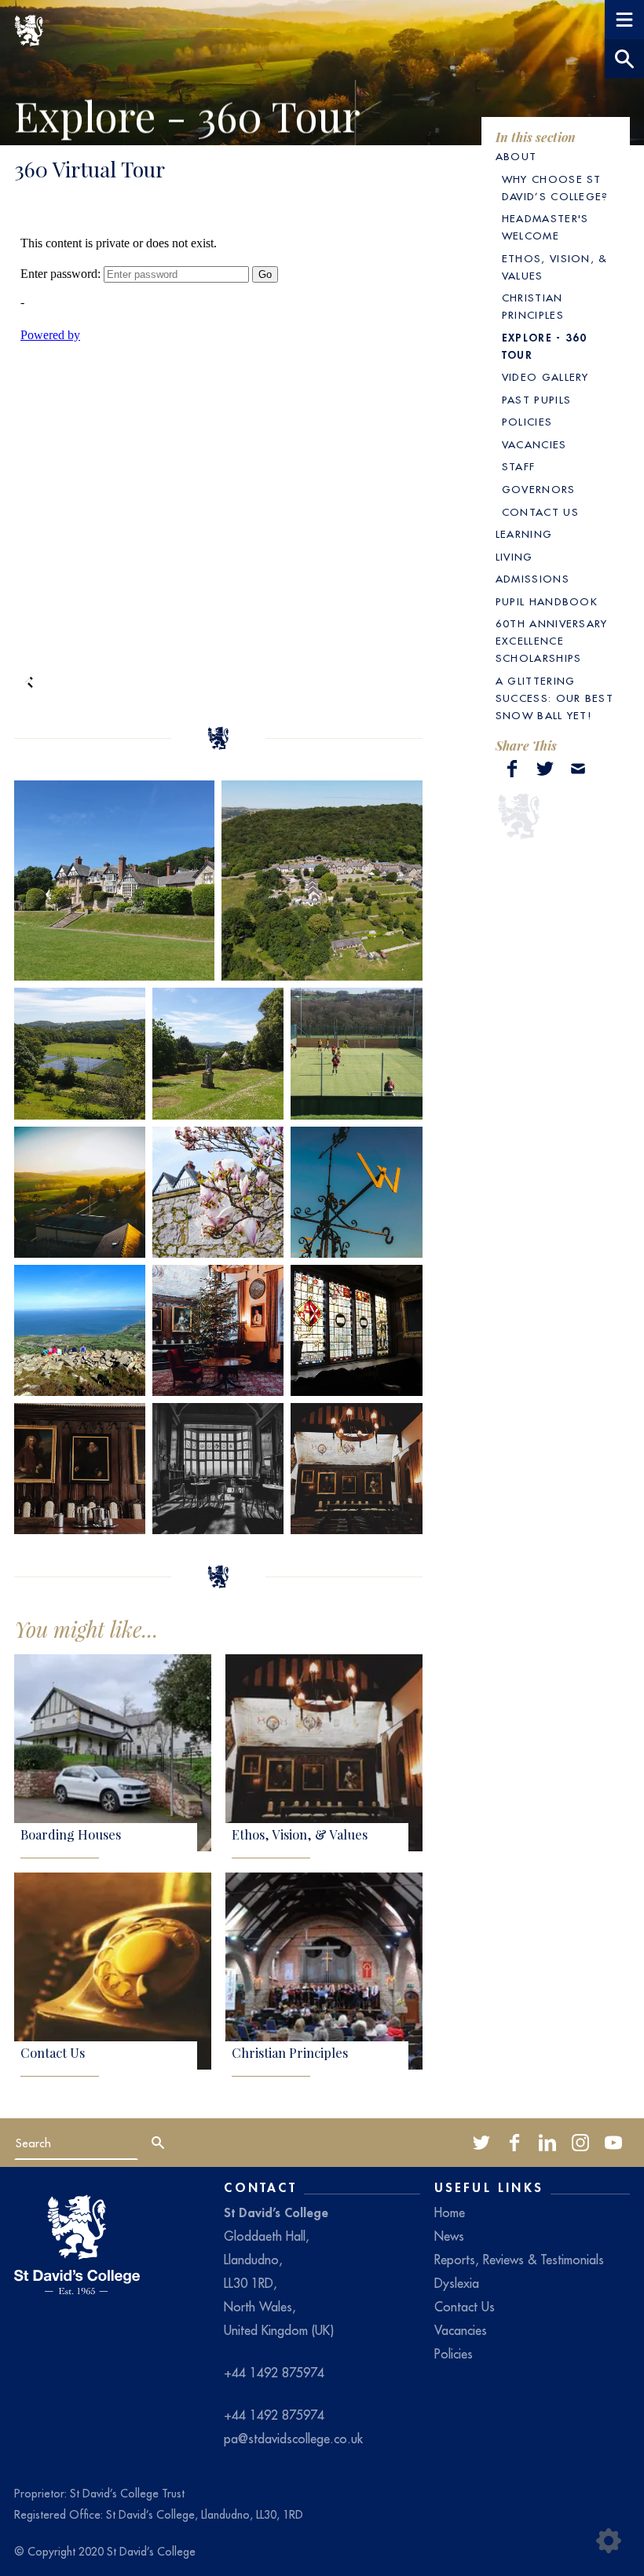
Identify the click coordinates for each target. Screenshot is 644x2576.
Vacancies (534, 445)
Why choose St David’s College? (555, 188)
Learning (524, 534)
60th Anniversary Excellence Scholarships (552, 641)
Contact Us (53, 2053)
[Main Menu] (624, 20)
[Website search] (624, 59)
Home (450, 2212)
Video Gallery (545, 377)
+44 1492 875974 (274, 2373)
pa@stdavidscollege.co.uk (293, 2439)
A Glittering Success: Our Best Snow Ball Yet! (554, 698)
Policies (527, 422)
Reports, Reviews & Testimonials (519, 2260)
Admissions (532, 579)
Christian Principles (290, 2053)
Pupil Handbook (547, 602)
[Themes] (609, 2541)
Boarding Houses (71, 1835)
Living (514, 557)
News (449, 2236)
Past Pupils (536, 400)
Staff (519, 467)
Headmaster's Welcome (545, 227)
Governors (539, 490)
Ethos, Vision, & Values (300, 1835)
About (516, 157)
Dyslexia (457, 2283)
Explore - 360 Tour (545, 346)
